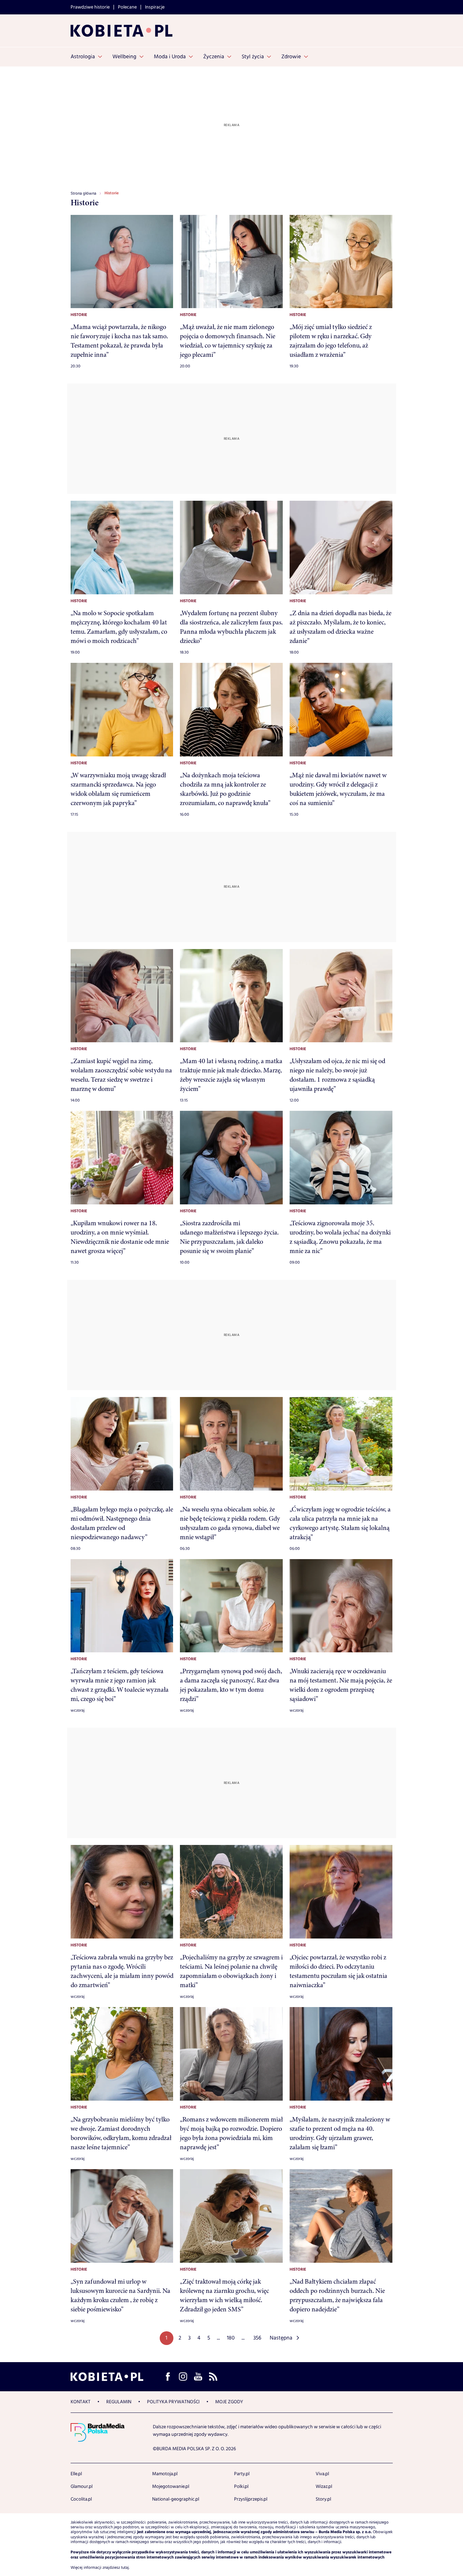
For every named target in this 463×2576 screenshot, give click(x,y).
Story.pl (323, 2499)
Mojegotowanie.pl (171, 2487)
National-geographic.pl (176, 2499)
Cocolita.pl (81, 2499)
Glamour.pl (82, 2487)
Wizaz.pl (324, 2487)
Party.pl (242, 2474)
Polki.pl (241, 2487)
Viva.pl (322, 2474)
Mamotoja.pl (165, 2474)
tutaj (125, 2568)
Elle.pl (76, 2474)
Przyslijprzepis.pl (251, 2499)
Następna (281, 2338)
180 (231, 2338)
